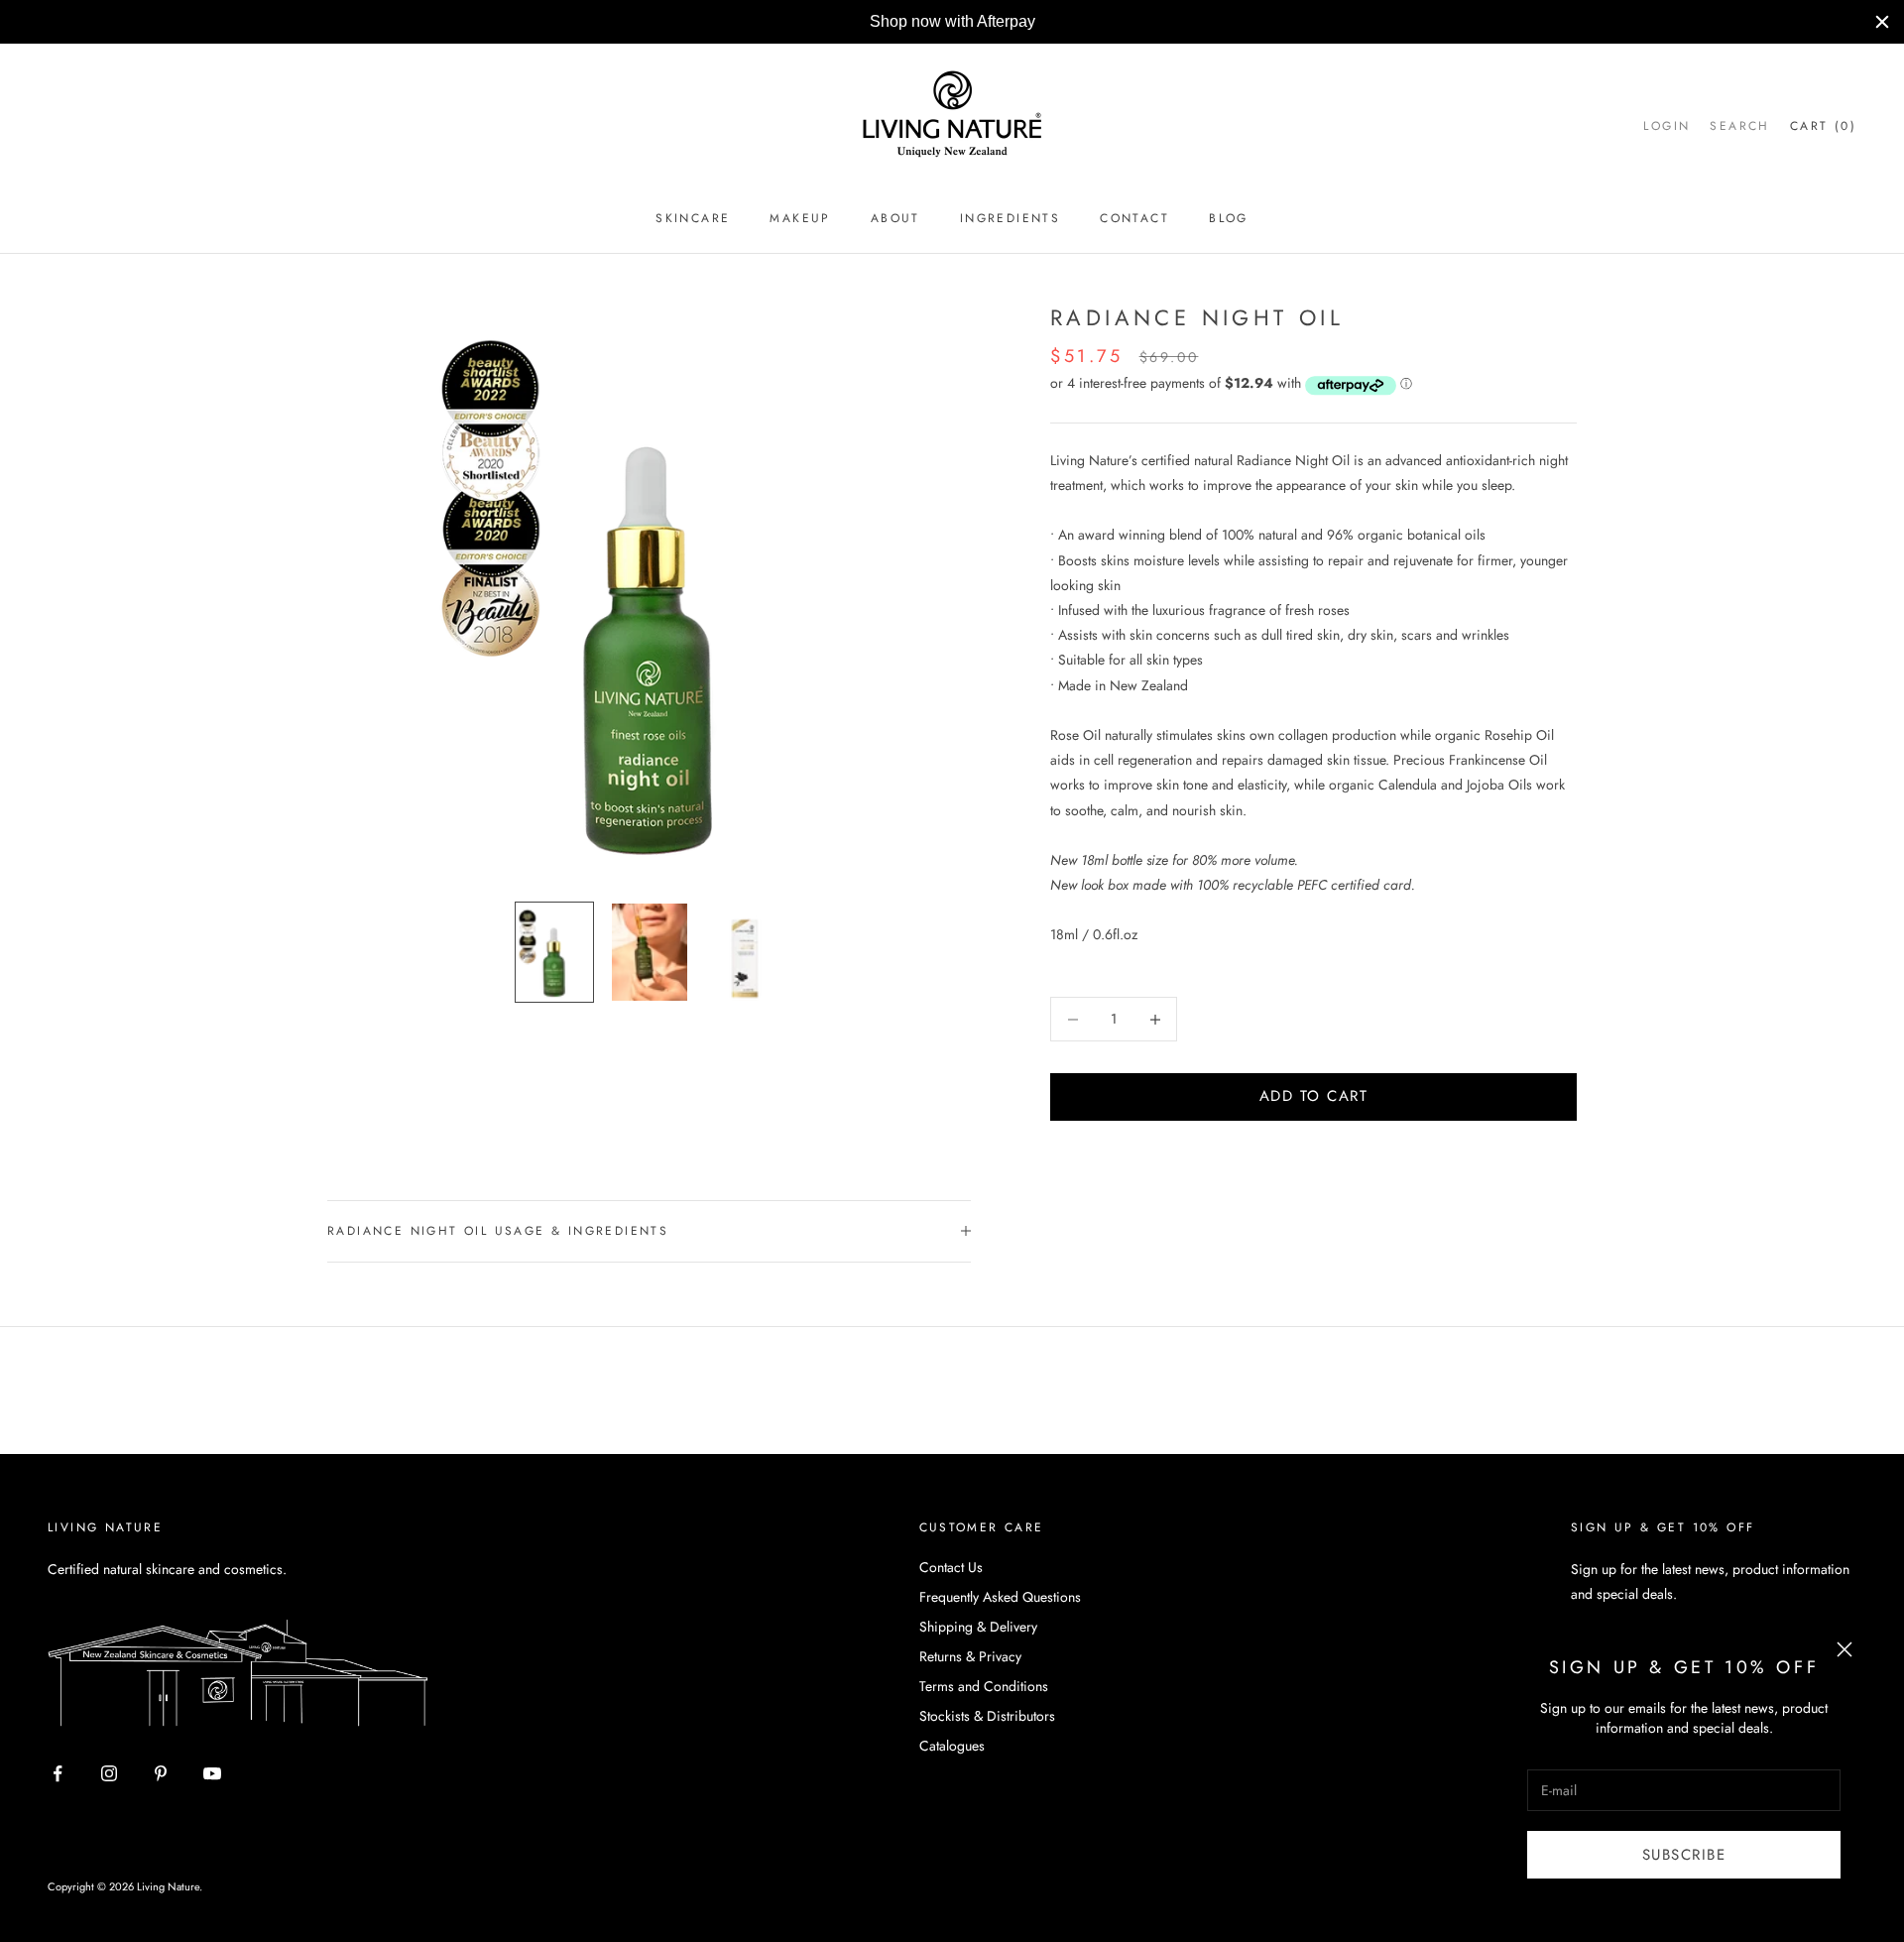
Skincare (693, 226)
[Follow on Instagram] (109, 1781)
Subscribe (1684, 1855)
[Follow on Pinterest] (161, 1781)
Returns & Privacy (970, 1664)
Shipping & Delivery (978, 1635)
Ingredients (1010, 226)
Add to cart (1314, 1105)
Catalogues (952, 1754)
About (895, 226)
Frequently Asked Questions (1000, 1605)
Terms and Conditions (984, 1694)
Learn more (1151, 26)
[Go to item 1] (554, 960)
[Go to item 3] (745, 960)
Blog (1229, 226)
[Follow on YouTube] (212, 1781)
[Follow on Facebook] (58, 1781)
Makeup (800, 226)
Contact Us (951, 1575)
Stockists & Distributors (987, 1724)
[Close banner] (1882, 26)
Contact (1134, 226)
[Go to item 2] (650, 960)
